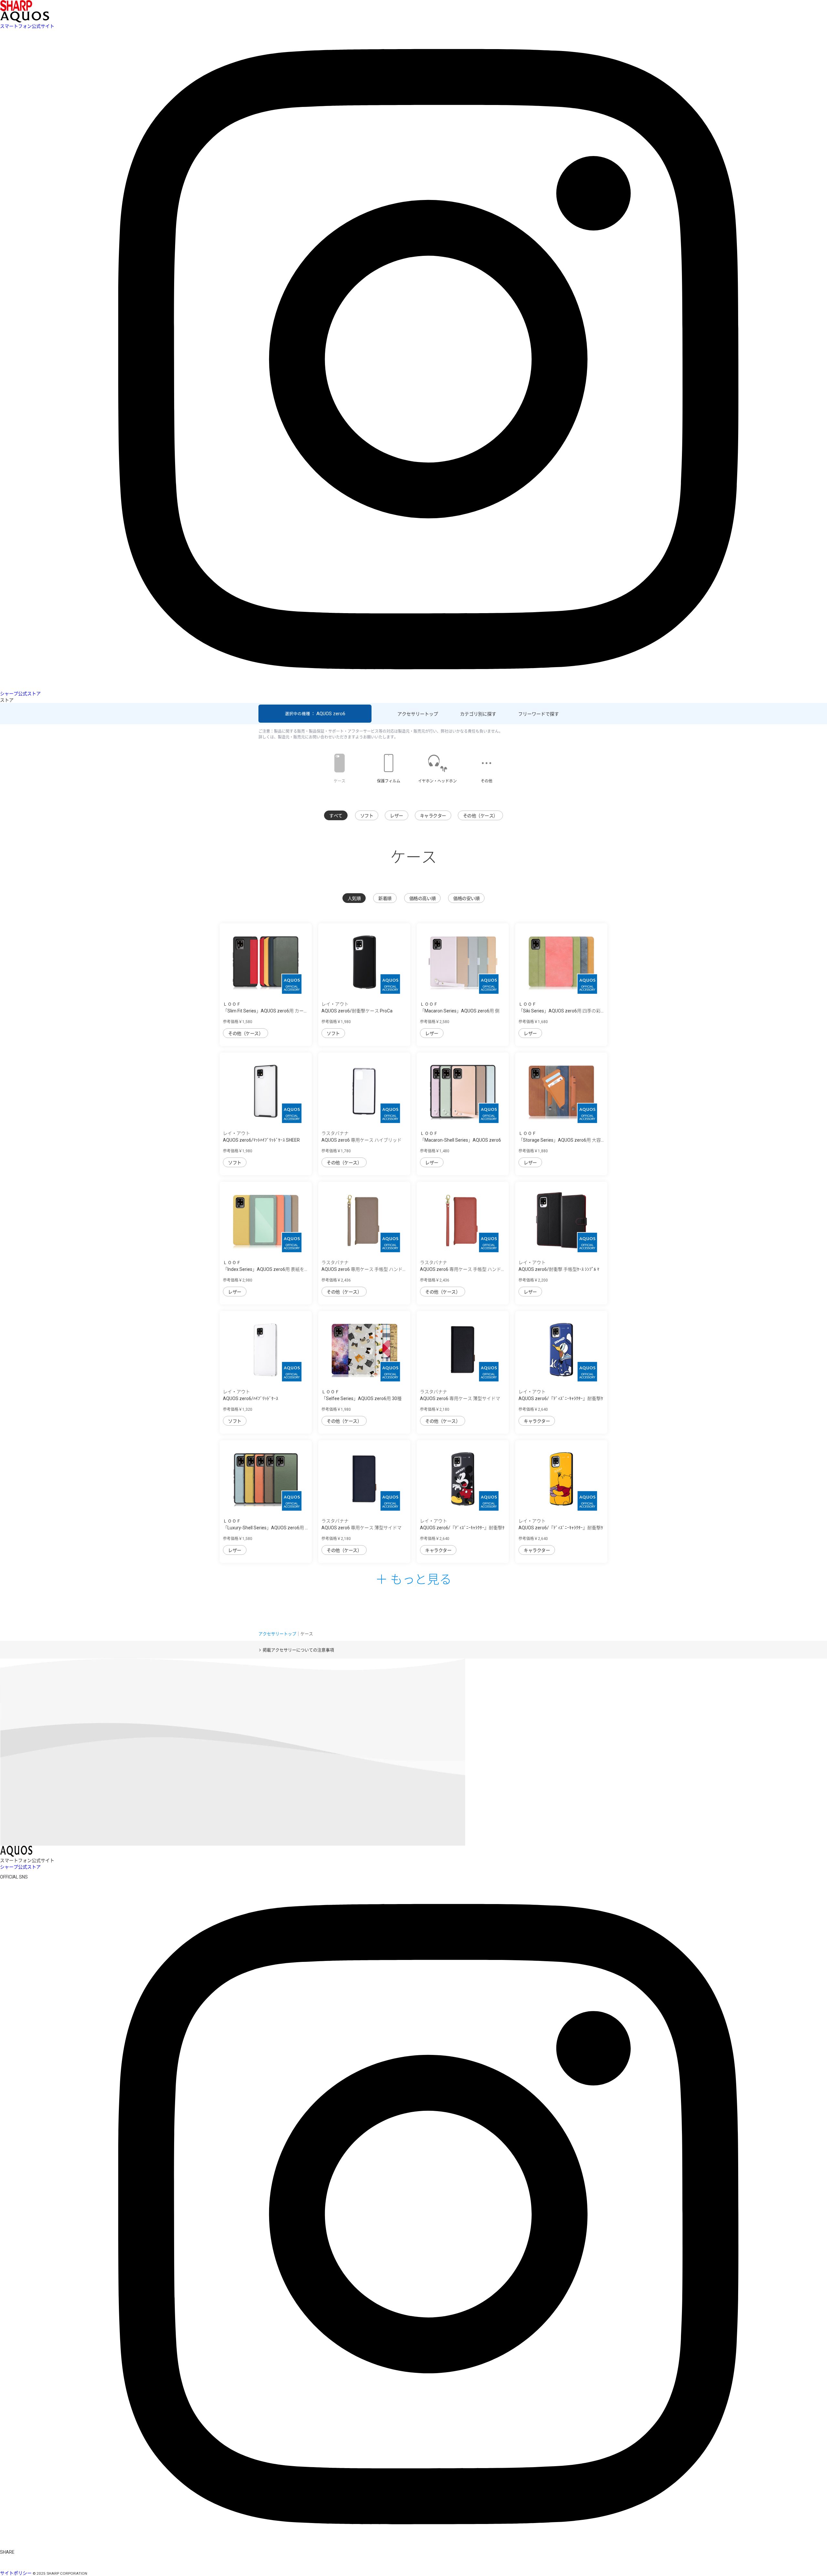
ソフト (367, 816)
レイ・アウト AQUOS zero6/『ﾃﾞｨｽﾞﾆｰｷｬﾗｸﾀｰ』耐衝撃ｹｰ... (561, 1398)
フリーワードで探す (539, 714)
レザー (397, 816)
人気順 (354, 898)
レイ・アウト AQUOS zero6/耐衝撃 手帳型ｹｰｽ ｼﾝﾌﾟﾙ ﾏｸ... (559, 1269)
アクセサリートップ (418, 714)
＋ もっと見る (413, 1578)
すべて (336, 816)
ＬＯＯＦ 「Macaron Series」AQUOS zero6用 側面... (460, 1011)
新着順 (385, 898)
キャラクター (433, 816)
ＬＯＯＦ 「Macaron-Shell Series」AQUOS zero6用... (461, 1140)
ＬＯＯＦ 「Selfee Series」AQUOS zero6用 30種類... (361, 1398)
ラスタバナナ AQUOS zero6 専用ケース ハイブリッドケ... (361, 1140)
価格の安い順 (466, 898)
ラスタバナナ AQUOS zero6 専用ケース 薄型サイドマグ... (460, 1398)
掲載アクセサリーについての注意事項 (298, 1650)
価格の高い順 (422, 898)
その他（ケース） (480, 816)
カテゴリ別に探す (478, 714)
